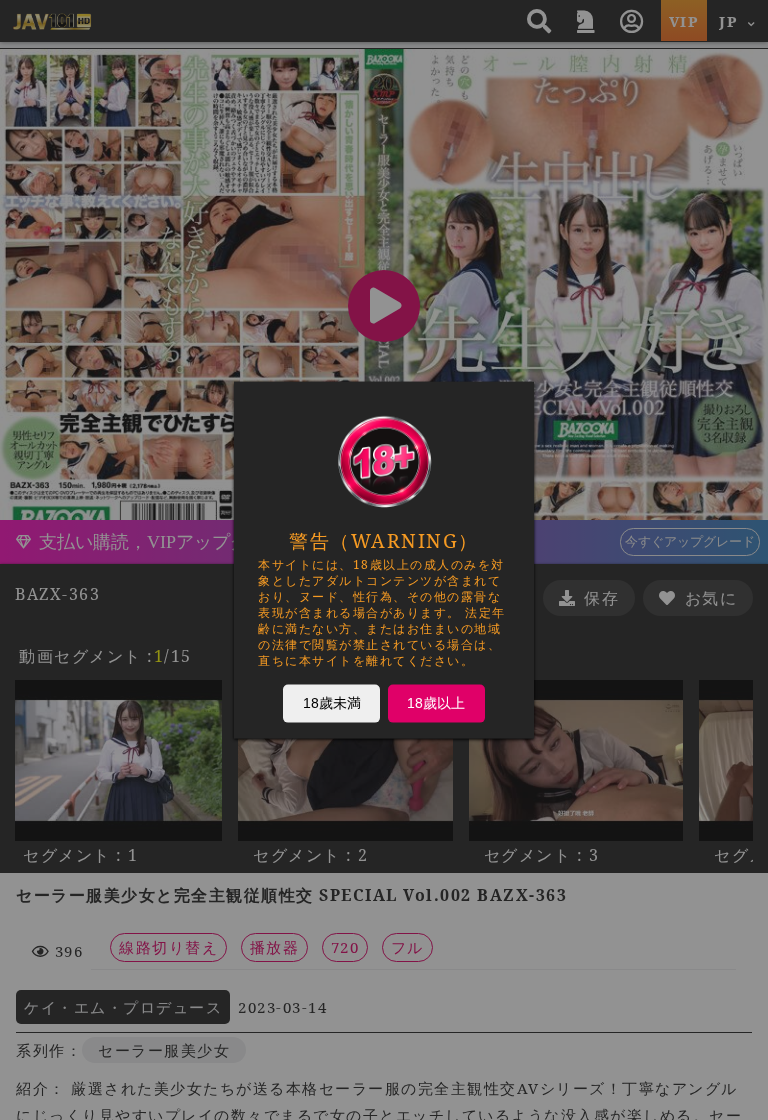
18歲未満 (332, 703)
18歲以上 (436, 703)
